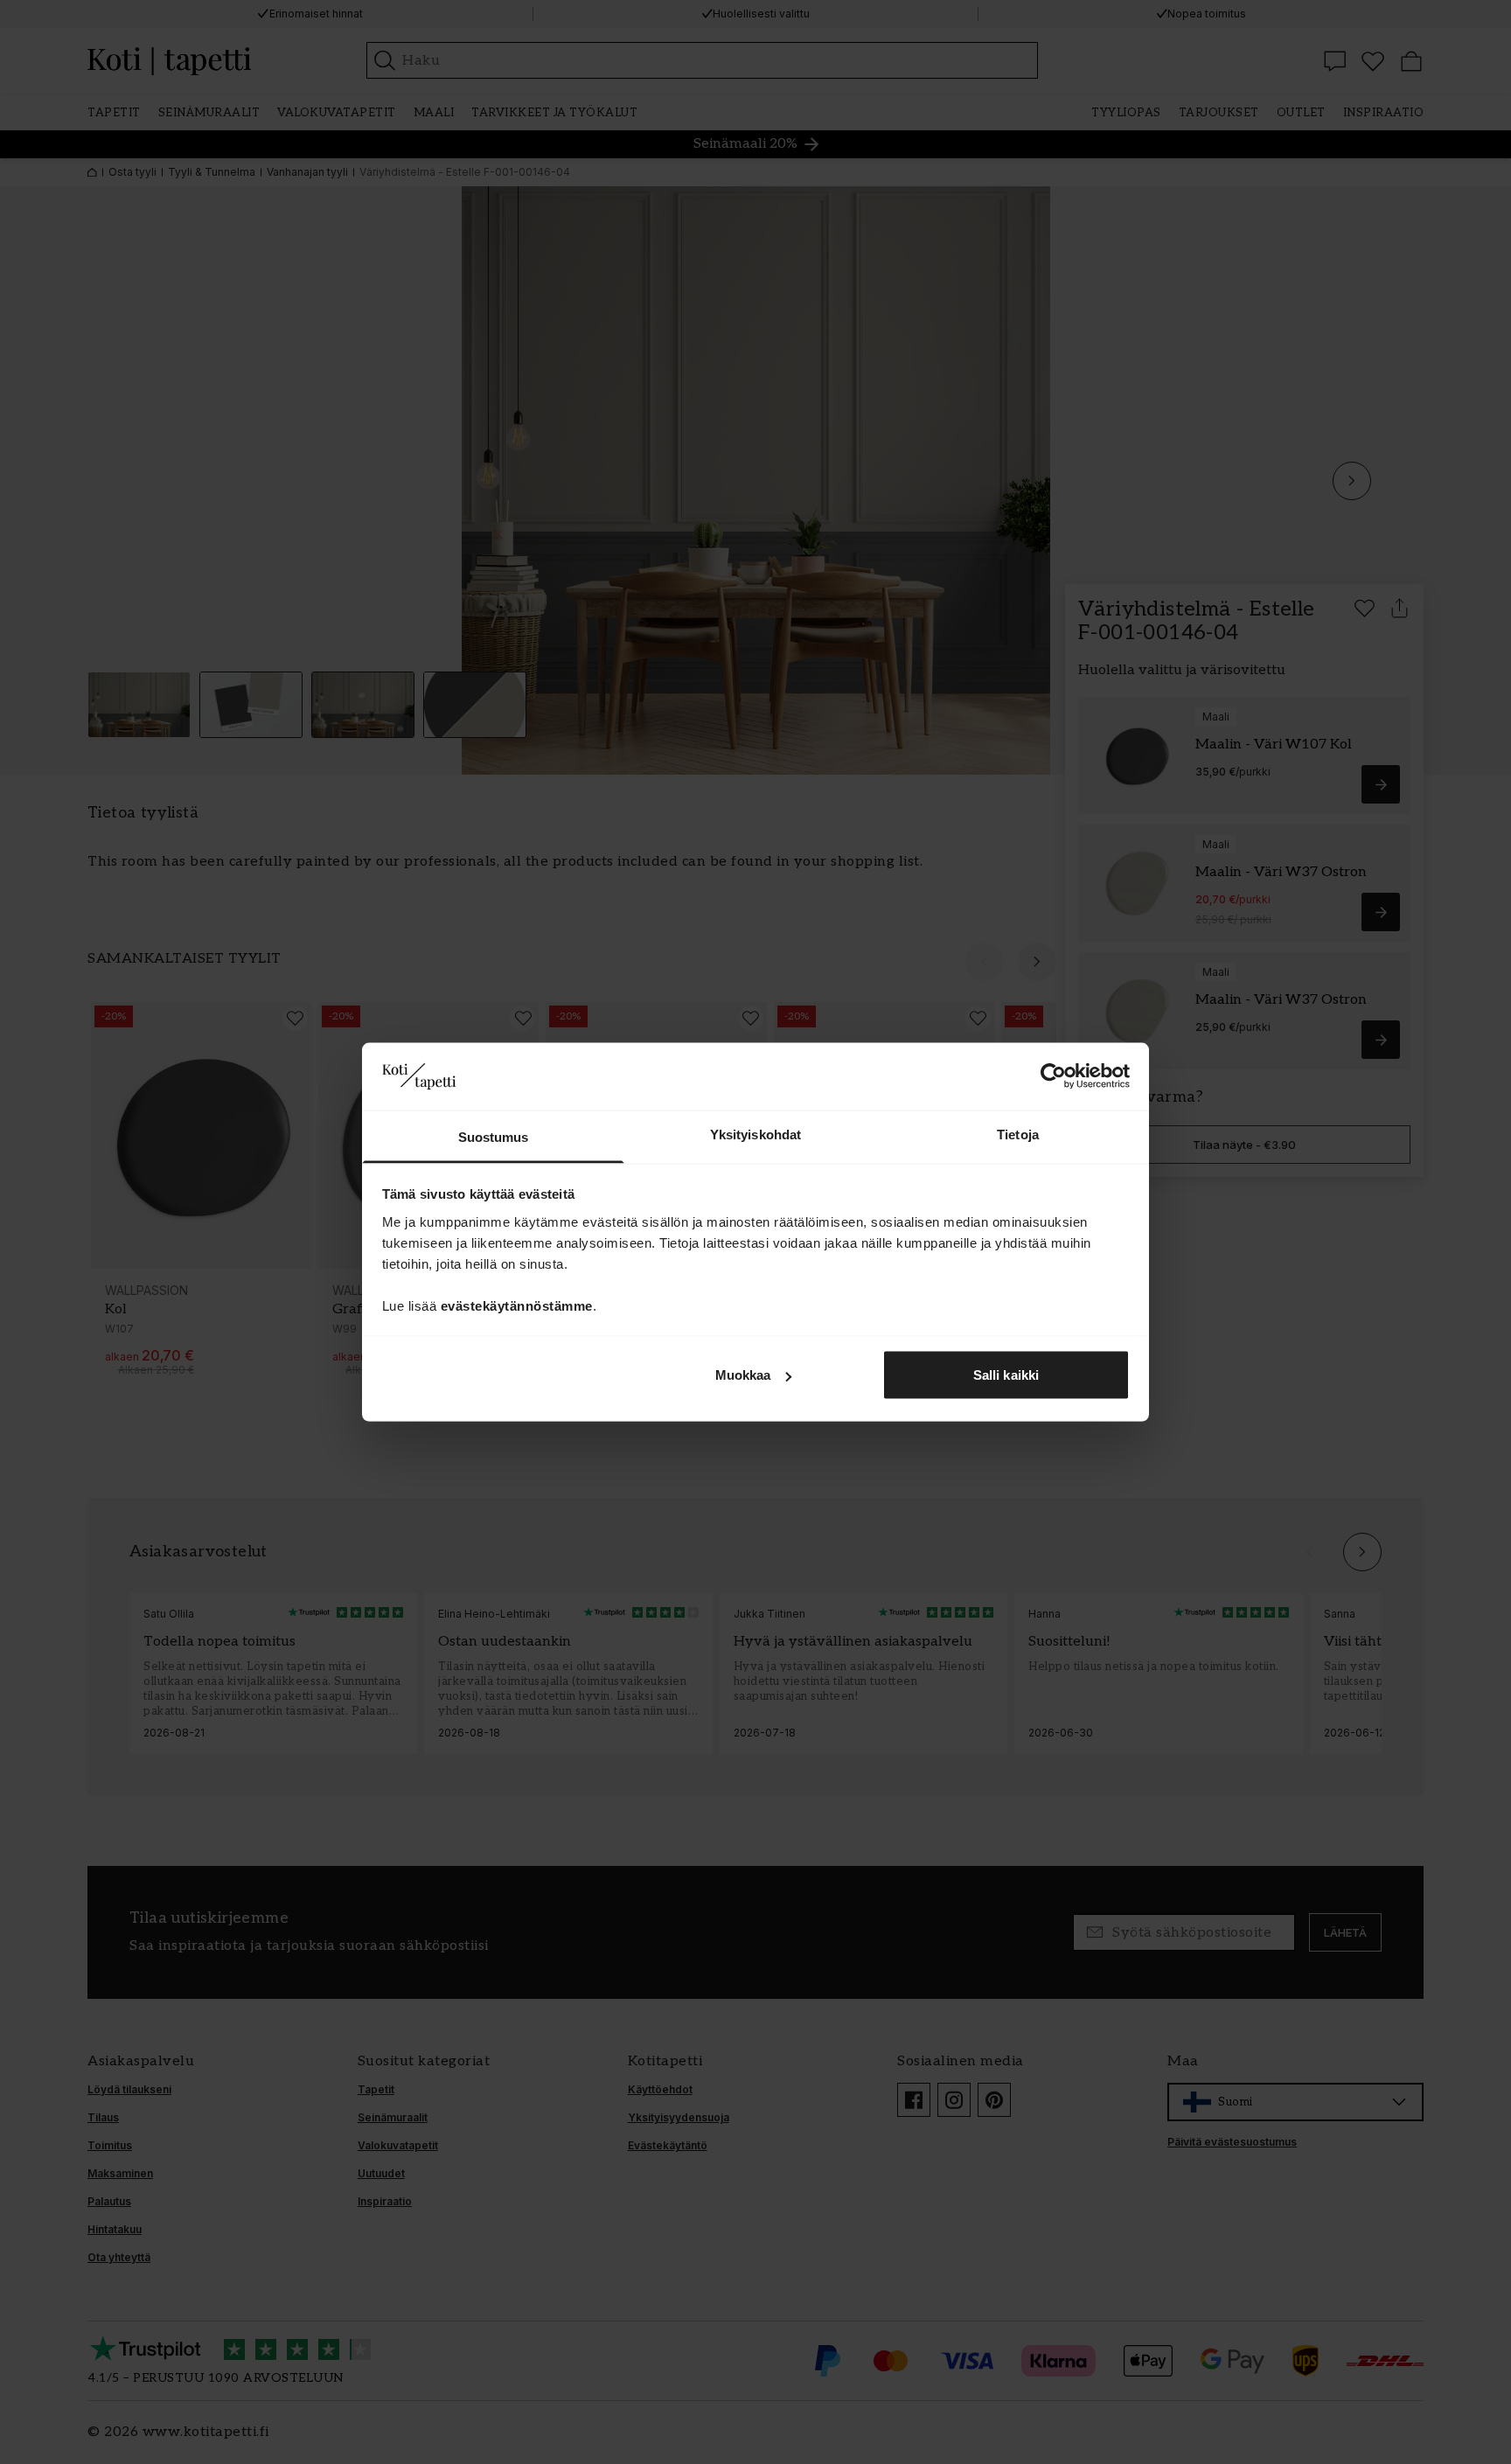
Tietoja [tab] (1018, 1134)
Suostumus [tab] (494, 1136)
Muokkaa (743, 1375)
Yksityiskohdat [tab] (755, 1134)
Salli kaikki (1006, 1375)
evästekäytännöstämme (517, 1305)
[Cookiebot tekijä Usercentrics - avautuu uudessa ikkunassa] (1053, 1076)
